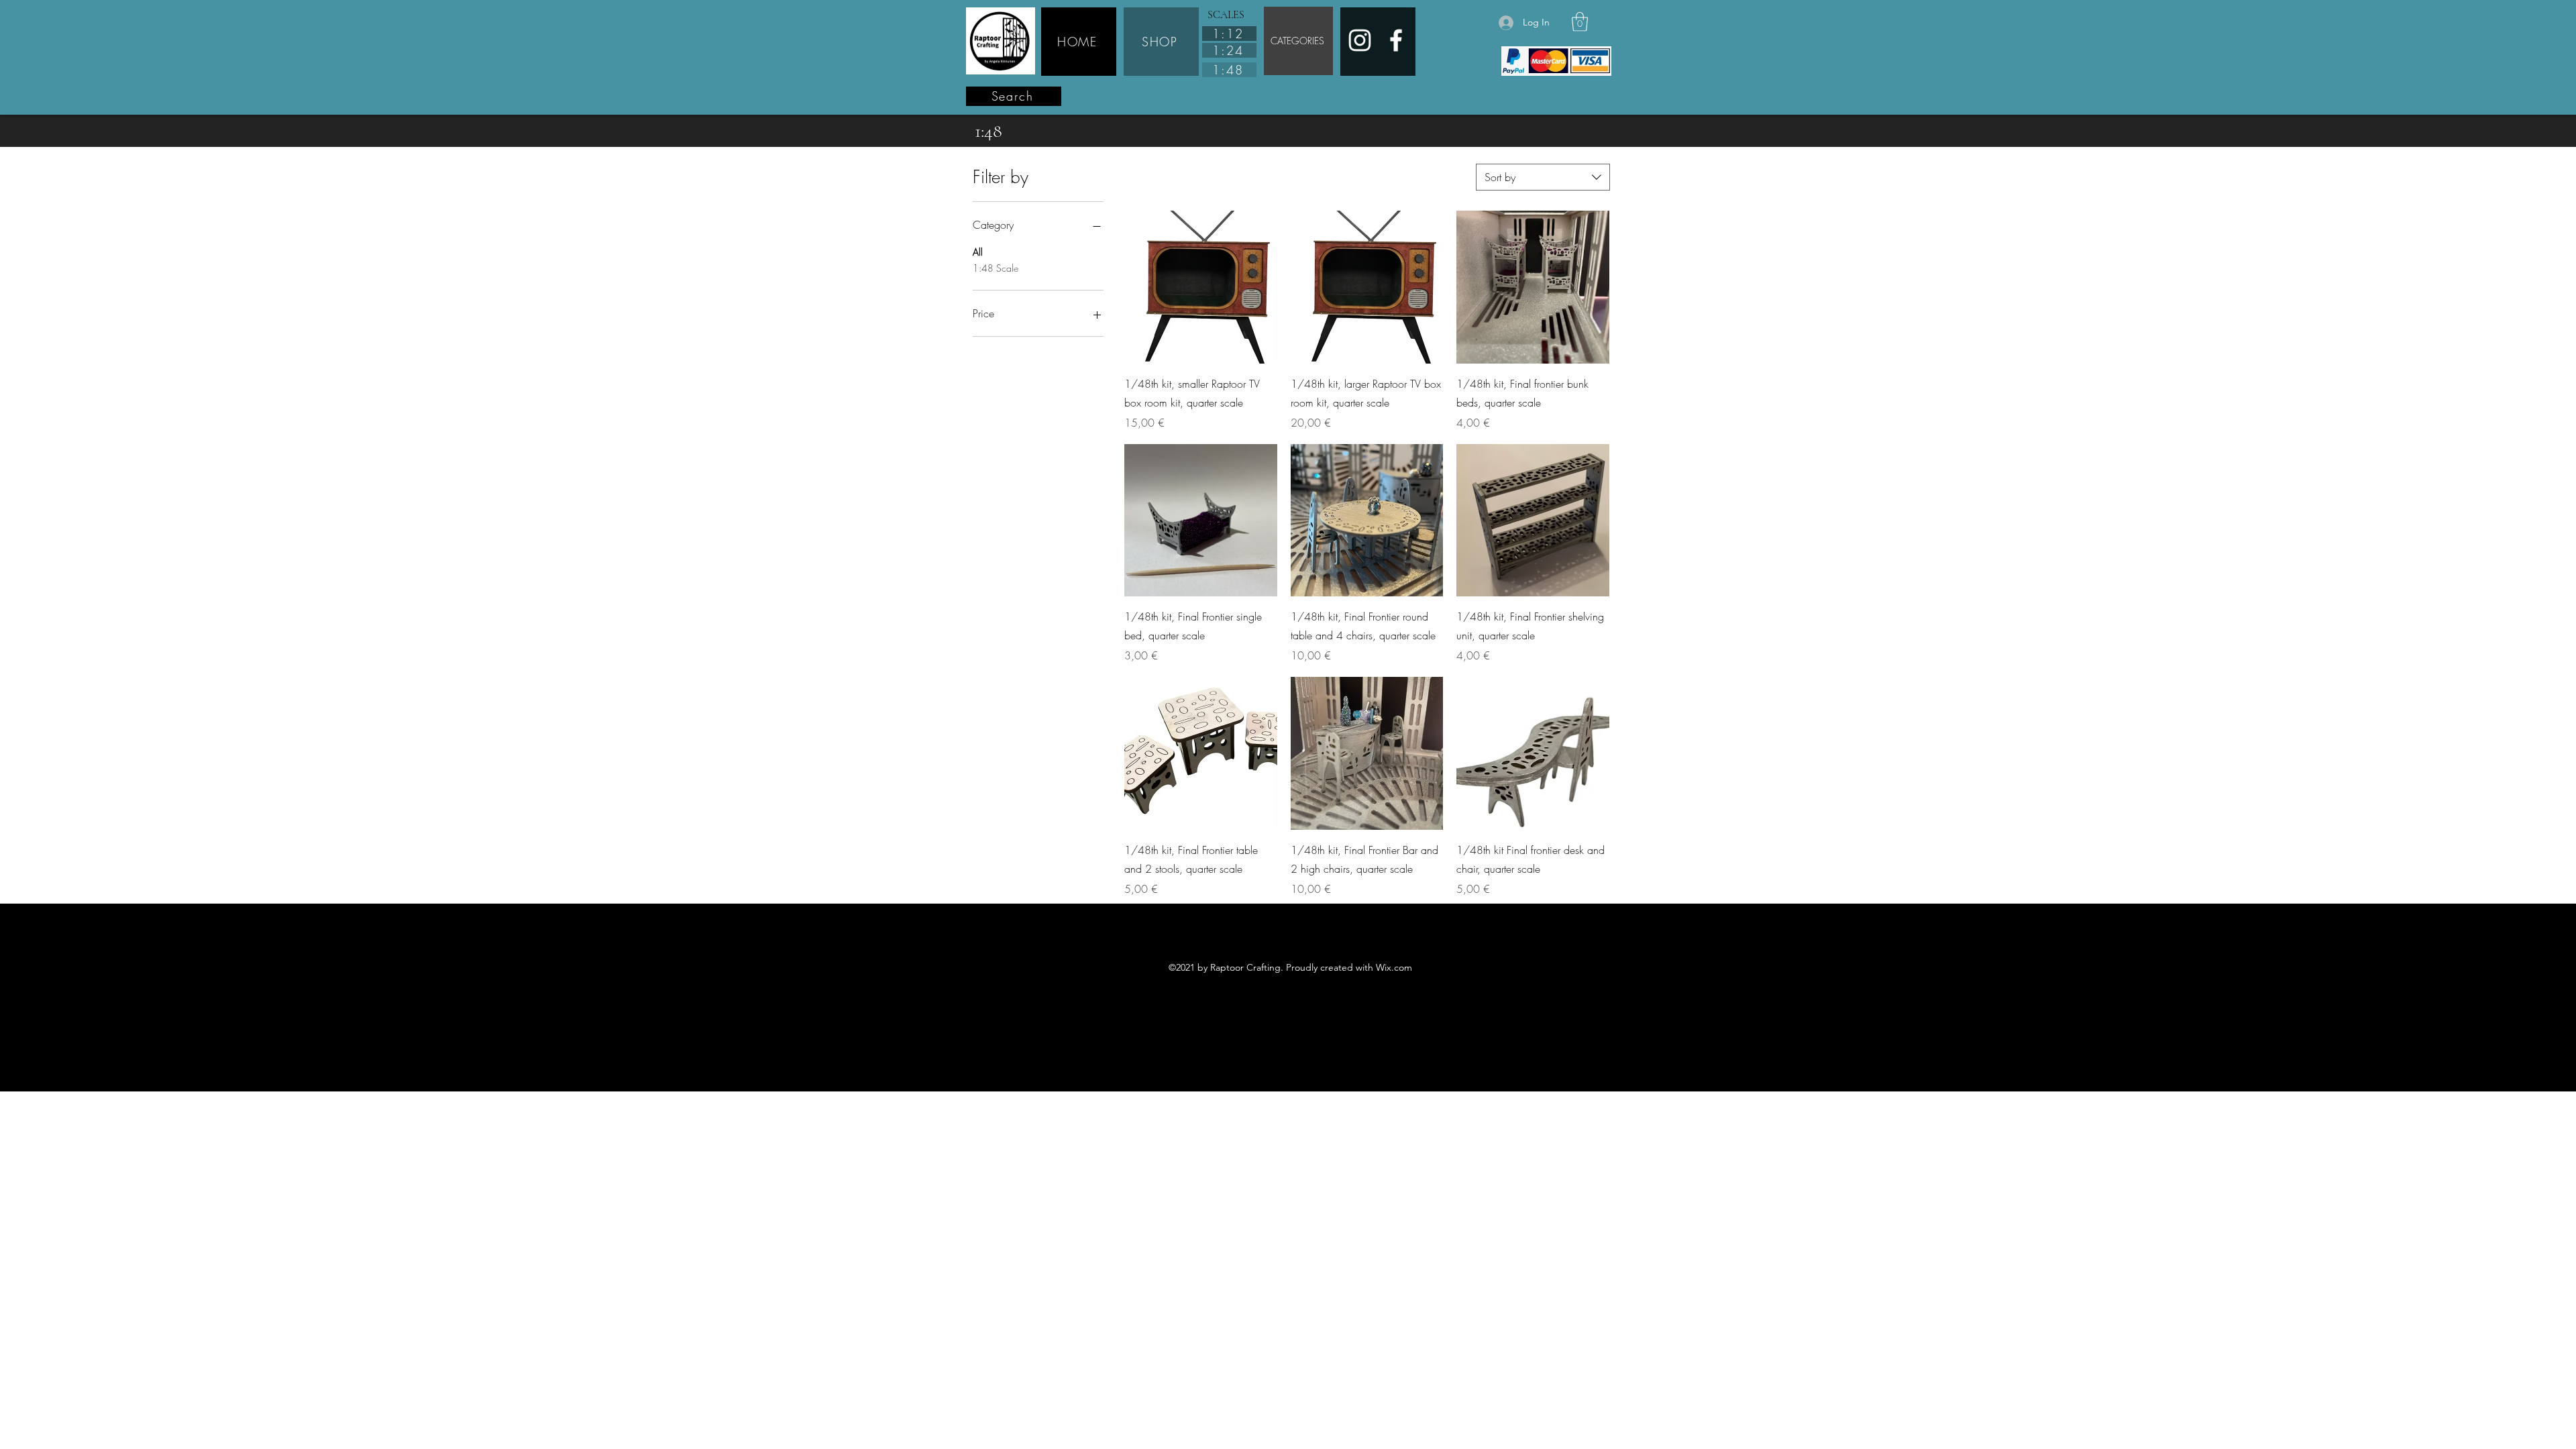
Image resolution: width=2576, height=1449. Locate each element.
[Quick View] (1201, 287)
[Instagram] (1360, 40)
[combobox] (1543, 177)
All (978, 252)
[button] (1580, 22)
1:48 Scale (996, 268)
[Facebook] (1396, 40)
